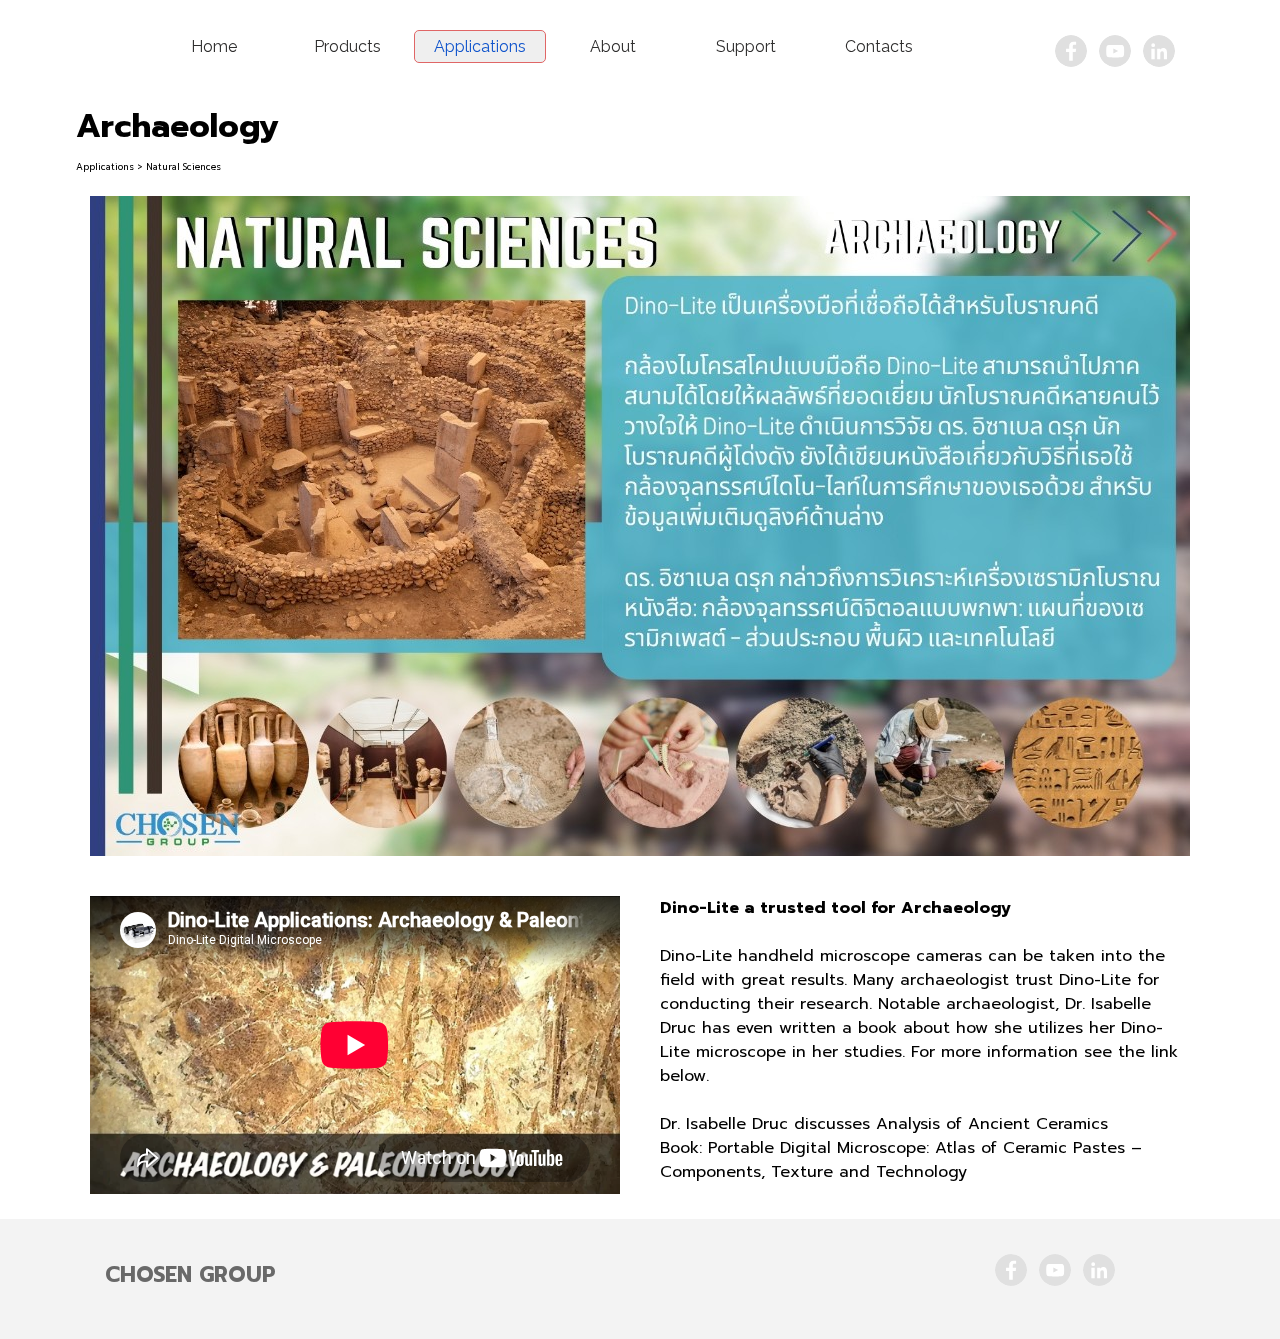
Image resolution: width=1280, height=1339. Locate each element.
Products (347, 46)
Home (214, 46)
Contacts (879, 46)
